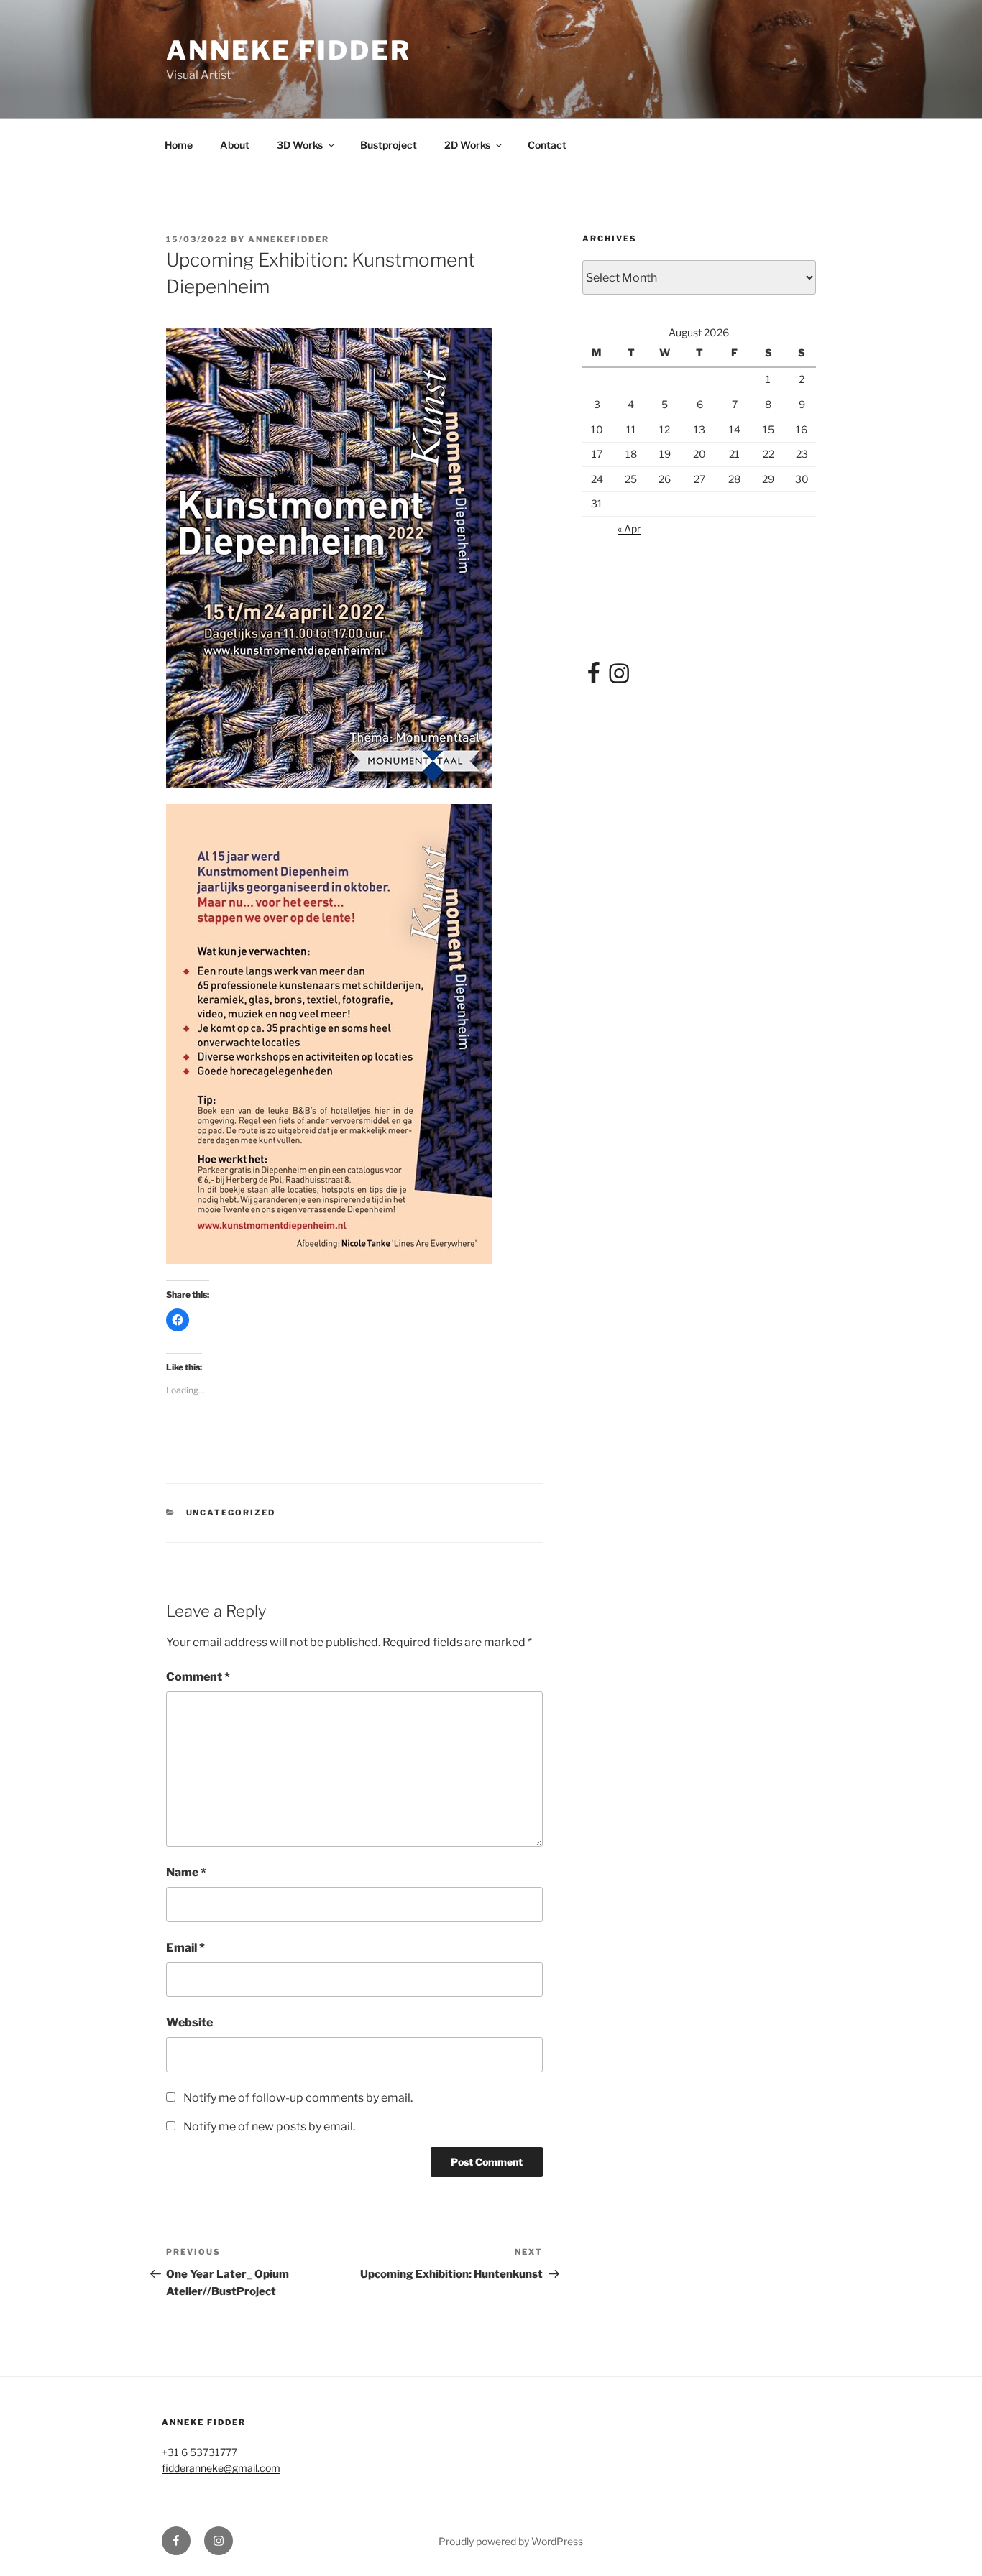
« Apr (629, 528)
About (235, 145)
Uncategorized (231, 1513)
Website (189, 2022)
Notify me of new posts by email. (269, 2127)
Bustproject (389, 145)
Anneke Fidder (288, 50)
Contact (547, 145)
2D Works (467, 145)
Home (179, 145)
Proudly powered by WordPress (511, 2541)
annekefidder (289, 239)
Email (185, 1948)
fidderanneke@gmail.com (221, 2468)
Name (186, 1872)
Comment (198, 1677)
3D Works (300, 145)
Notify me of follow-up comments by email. (298, 2098)
